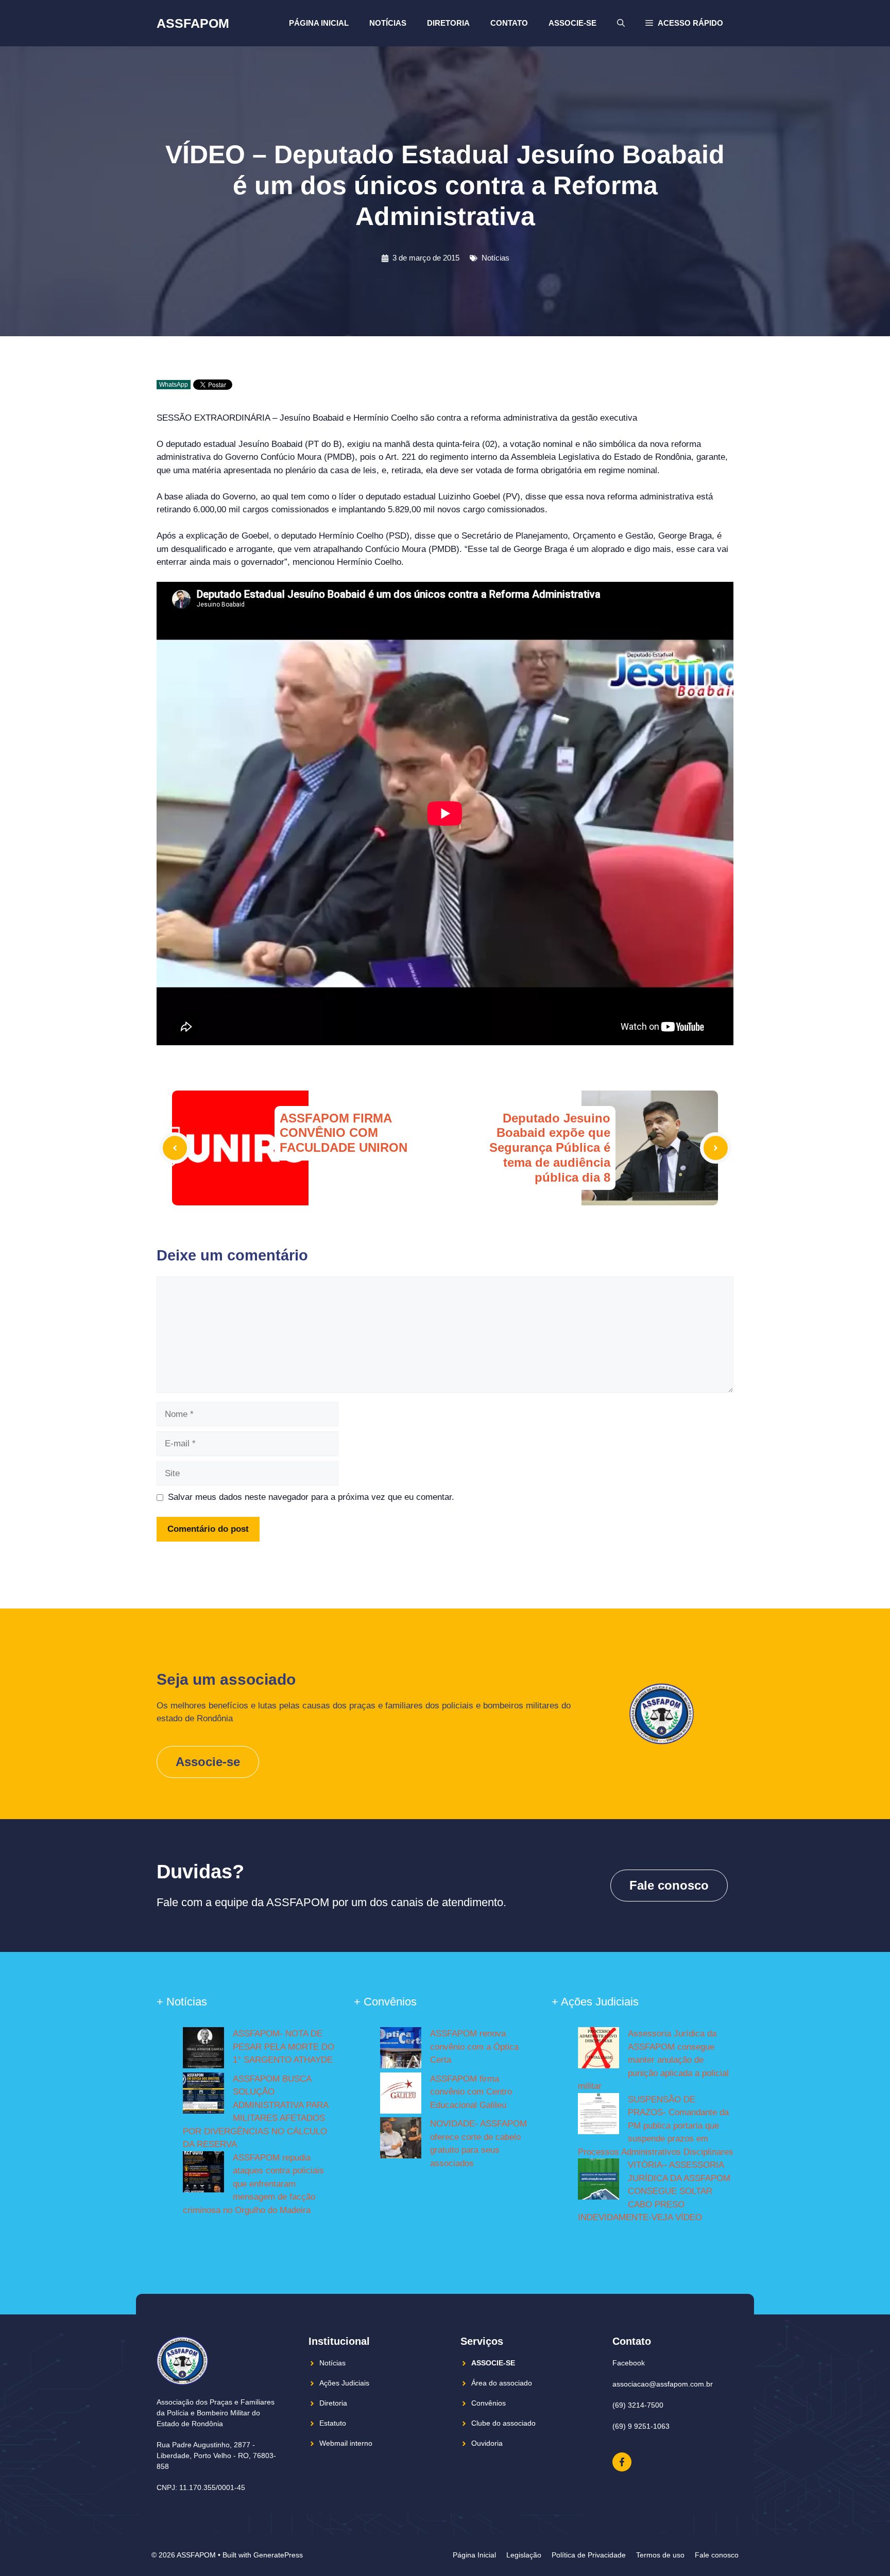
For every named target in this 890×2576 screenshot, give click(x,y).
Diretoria (448, 23)
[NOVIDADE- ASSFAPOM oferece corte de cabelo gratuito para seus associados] (401, 2140)
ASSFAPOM (193, 23)
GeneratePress (278, 2555)
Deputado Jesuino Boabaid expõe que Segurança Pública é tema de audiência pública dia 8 (550, 1148)
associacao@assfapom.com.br (663, 2384)
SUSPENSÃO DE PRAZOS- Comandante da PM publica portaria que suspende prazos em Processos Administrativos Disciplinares (656, 2126)
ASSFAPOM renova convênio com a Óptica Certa (474, 2047)
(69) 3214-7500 (638, 2405)
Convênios (489, 2403)
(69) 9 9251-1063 (641, 2426)
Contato (509, 23)
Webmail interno (346, 2443)
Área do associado (502, 2383)
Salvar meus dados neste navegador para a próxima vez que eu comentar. (311, 1497)
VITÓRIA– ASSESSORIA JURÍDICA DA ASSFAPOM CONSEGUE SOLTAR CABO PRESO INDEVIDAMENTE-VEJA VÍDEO (654, 2191)
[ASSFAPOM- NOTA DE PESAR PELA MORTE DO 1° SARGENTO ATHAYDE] (203, 2050)
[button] (684, 23)
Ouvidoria (487, 2443)
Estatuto (333, 2423)
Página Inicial (319, 23)
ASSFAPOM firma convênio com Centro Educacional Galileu (471, 2092)
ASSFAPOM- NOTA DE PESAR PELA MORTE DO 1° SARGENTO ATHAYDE (284, 2047)
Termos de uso (660, 2555)
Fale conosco (669, 1885)
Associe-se (572, 23)
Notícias (388, 23)
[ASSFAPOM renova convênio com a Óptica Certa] (401, 2050)
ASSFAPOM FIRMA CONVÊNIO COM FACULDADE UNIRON (344, 1133)
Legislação (524, 2555)
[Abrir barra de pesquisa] (621, 23)
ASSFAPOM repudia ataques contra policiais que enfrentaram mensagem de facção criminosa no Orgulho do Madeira (253, 2184)
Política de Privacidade (589, 2555)
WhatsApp (174, 385)
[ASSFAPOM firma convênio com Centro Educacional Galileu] (401, 2095)
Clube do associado (503, 2423)
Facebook (629, 2363)
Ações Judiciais (344, 2383)
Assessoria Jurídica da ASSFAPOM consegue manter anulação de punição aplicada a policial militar (653, 2060)
